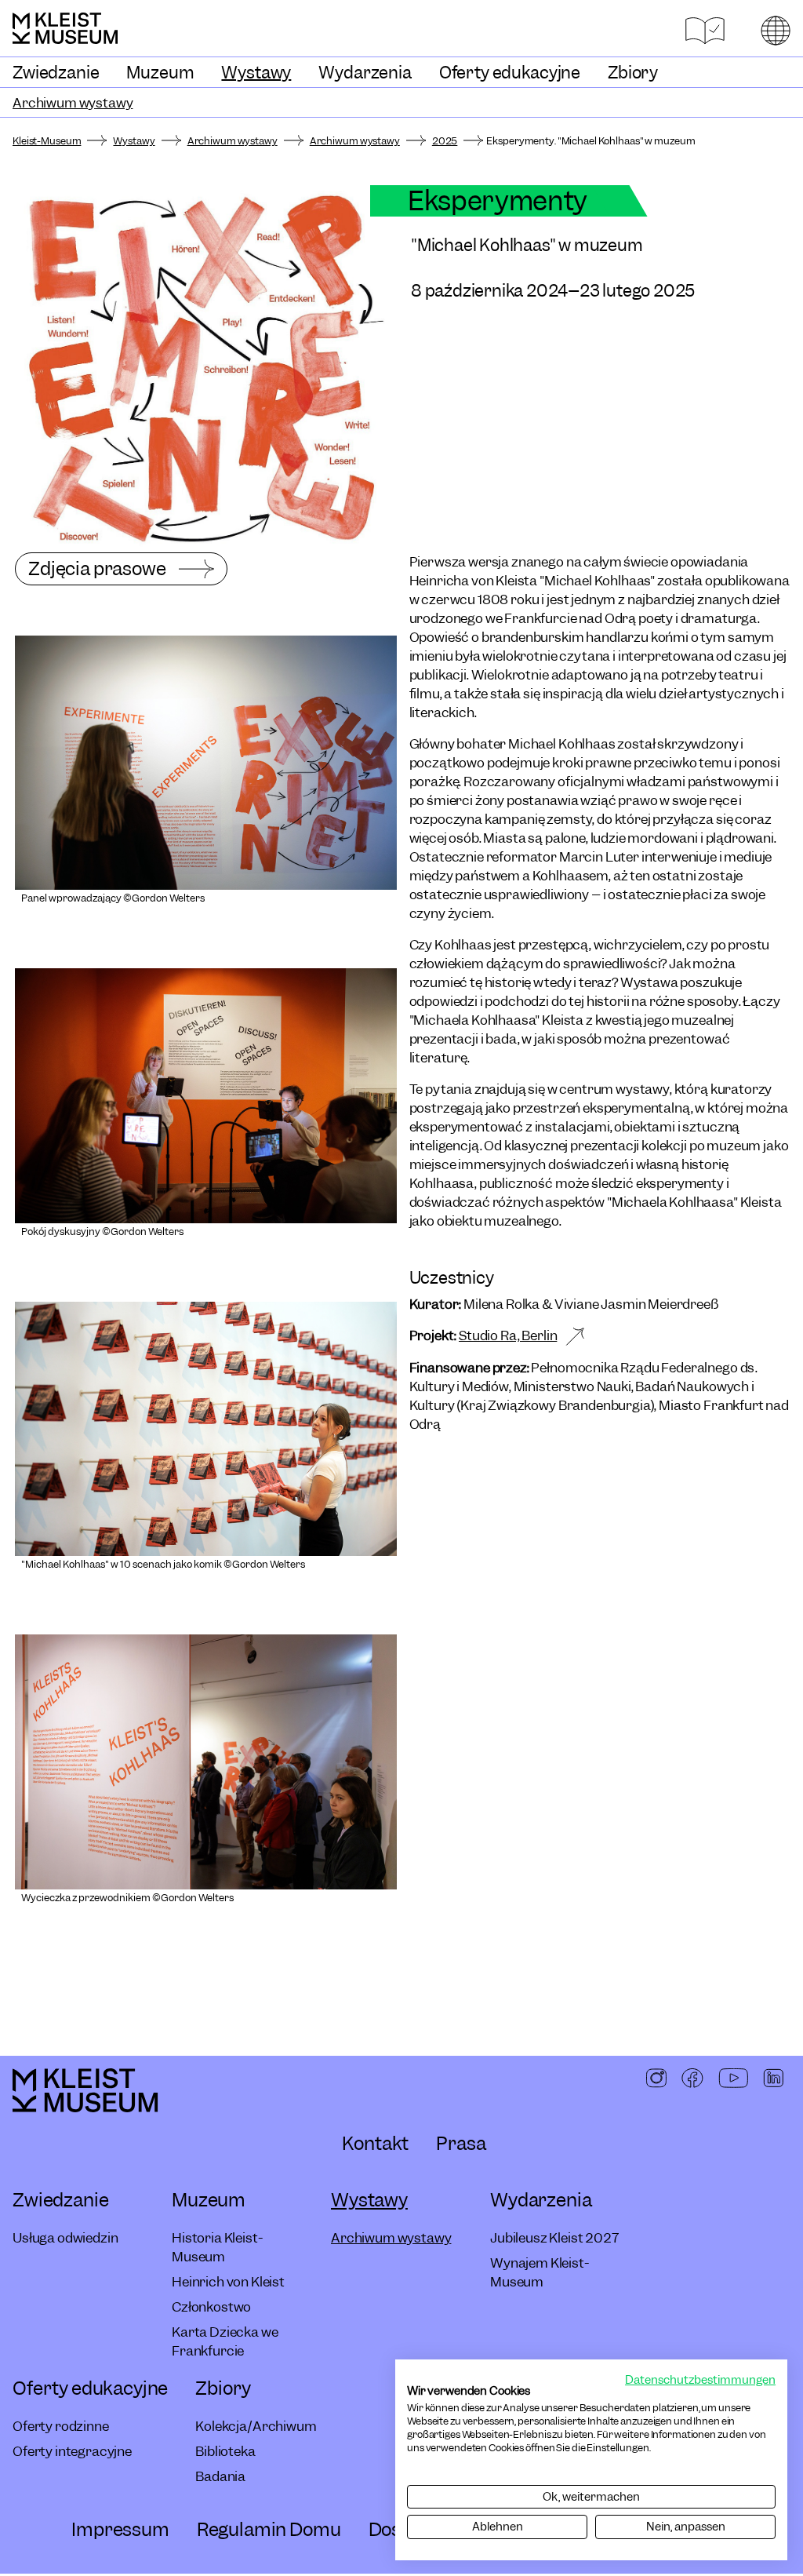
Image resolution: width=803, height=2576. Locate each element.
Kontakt (375, 2143)
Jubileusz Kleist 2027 (554, 2238)
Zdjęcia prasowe (97, 568)
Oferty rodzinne (61, 2426)
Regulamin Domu (269, 2529)
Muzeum (160, 73)
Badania (220, 2476)
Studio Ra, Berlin (508, 1335)
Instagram (656, 2080)
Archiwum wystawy (73, 103)
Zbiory (633, 73)
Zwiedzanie (56, 73)
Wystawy (256, 73)
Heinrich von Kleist (228, 2282)
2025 (445, 141)
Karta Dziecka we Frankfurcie (225, 2341)
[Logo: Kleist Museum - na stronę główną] (65, 28)
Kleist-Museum (47, 141)
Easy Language (705, 31)
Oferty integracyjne (72, 2451)
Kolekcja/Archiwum (256, 2426)
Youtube (733, 2080)
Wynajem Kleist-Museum (540, 2272)
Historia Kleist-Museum (217, 2247)
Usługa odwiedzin (65, 2238)
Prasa (461, 2143)
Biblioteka (225, 2451)
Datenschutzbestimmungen (700, 2379)
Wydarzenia (365, 73)
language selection (776, 31)
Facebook (692, 2080)
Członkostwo (211, 2307)
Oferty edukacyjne (510, 73)
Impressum (120, 2529)
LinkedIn (773, 2080)
